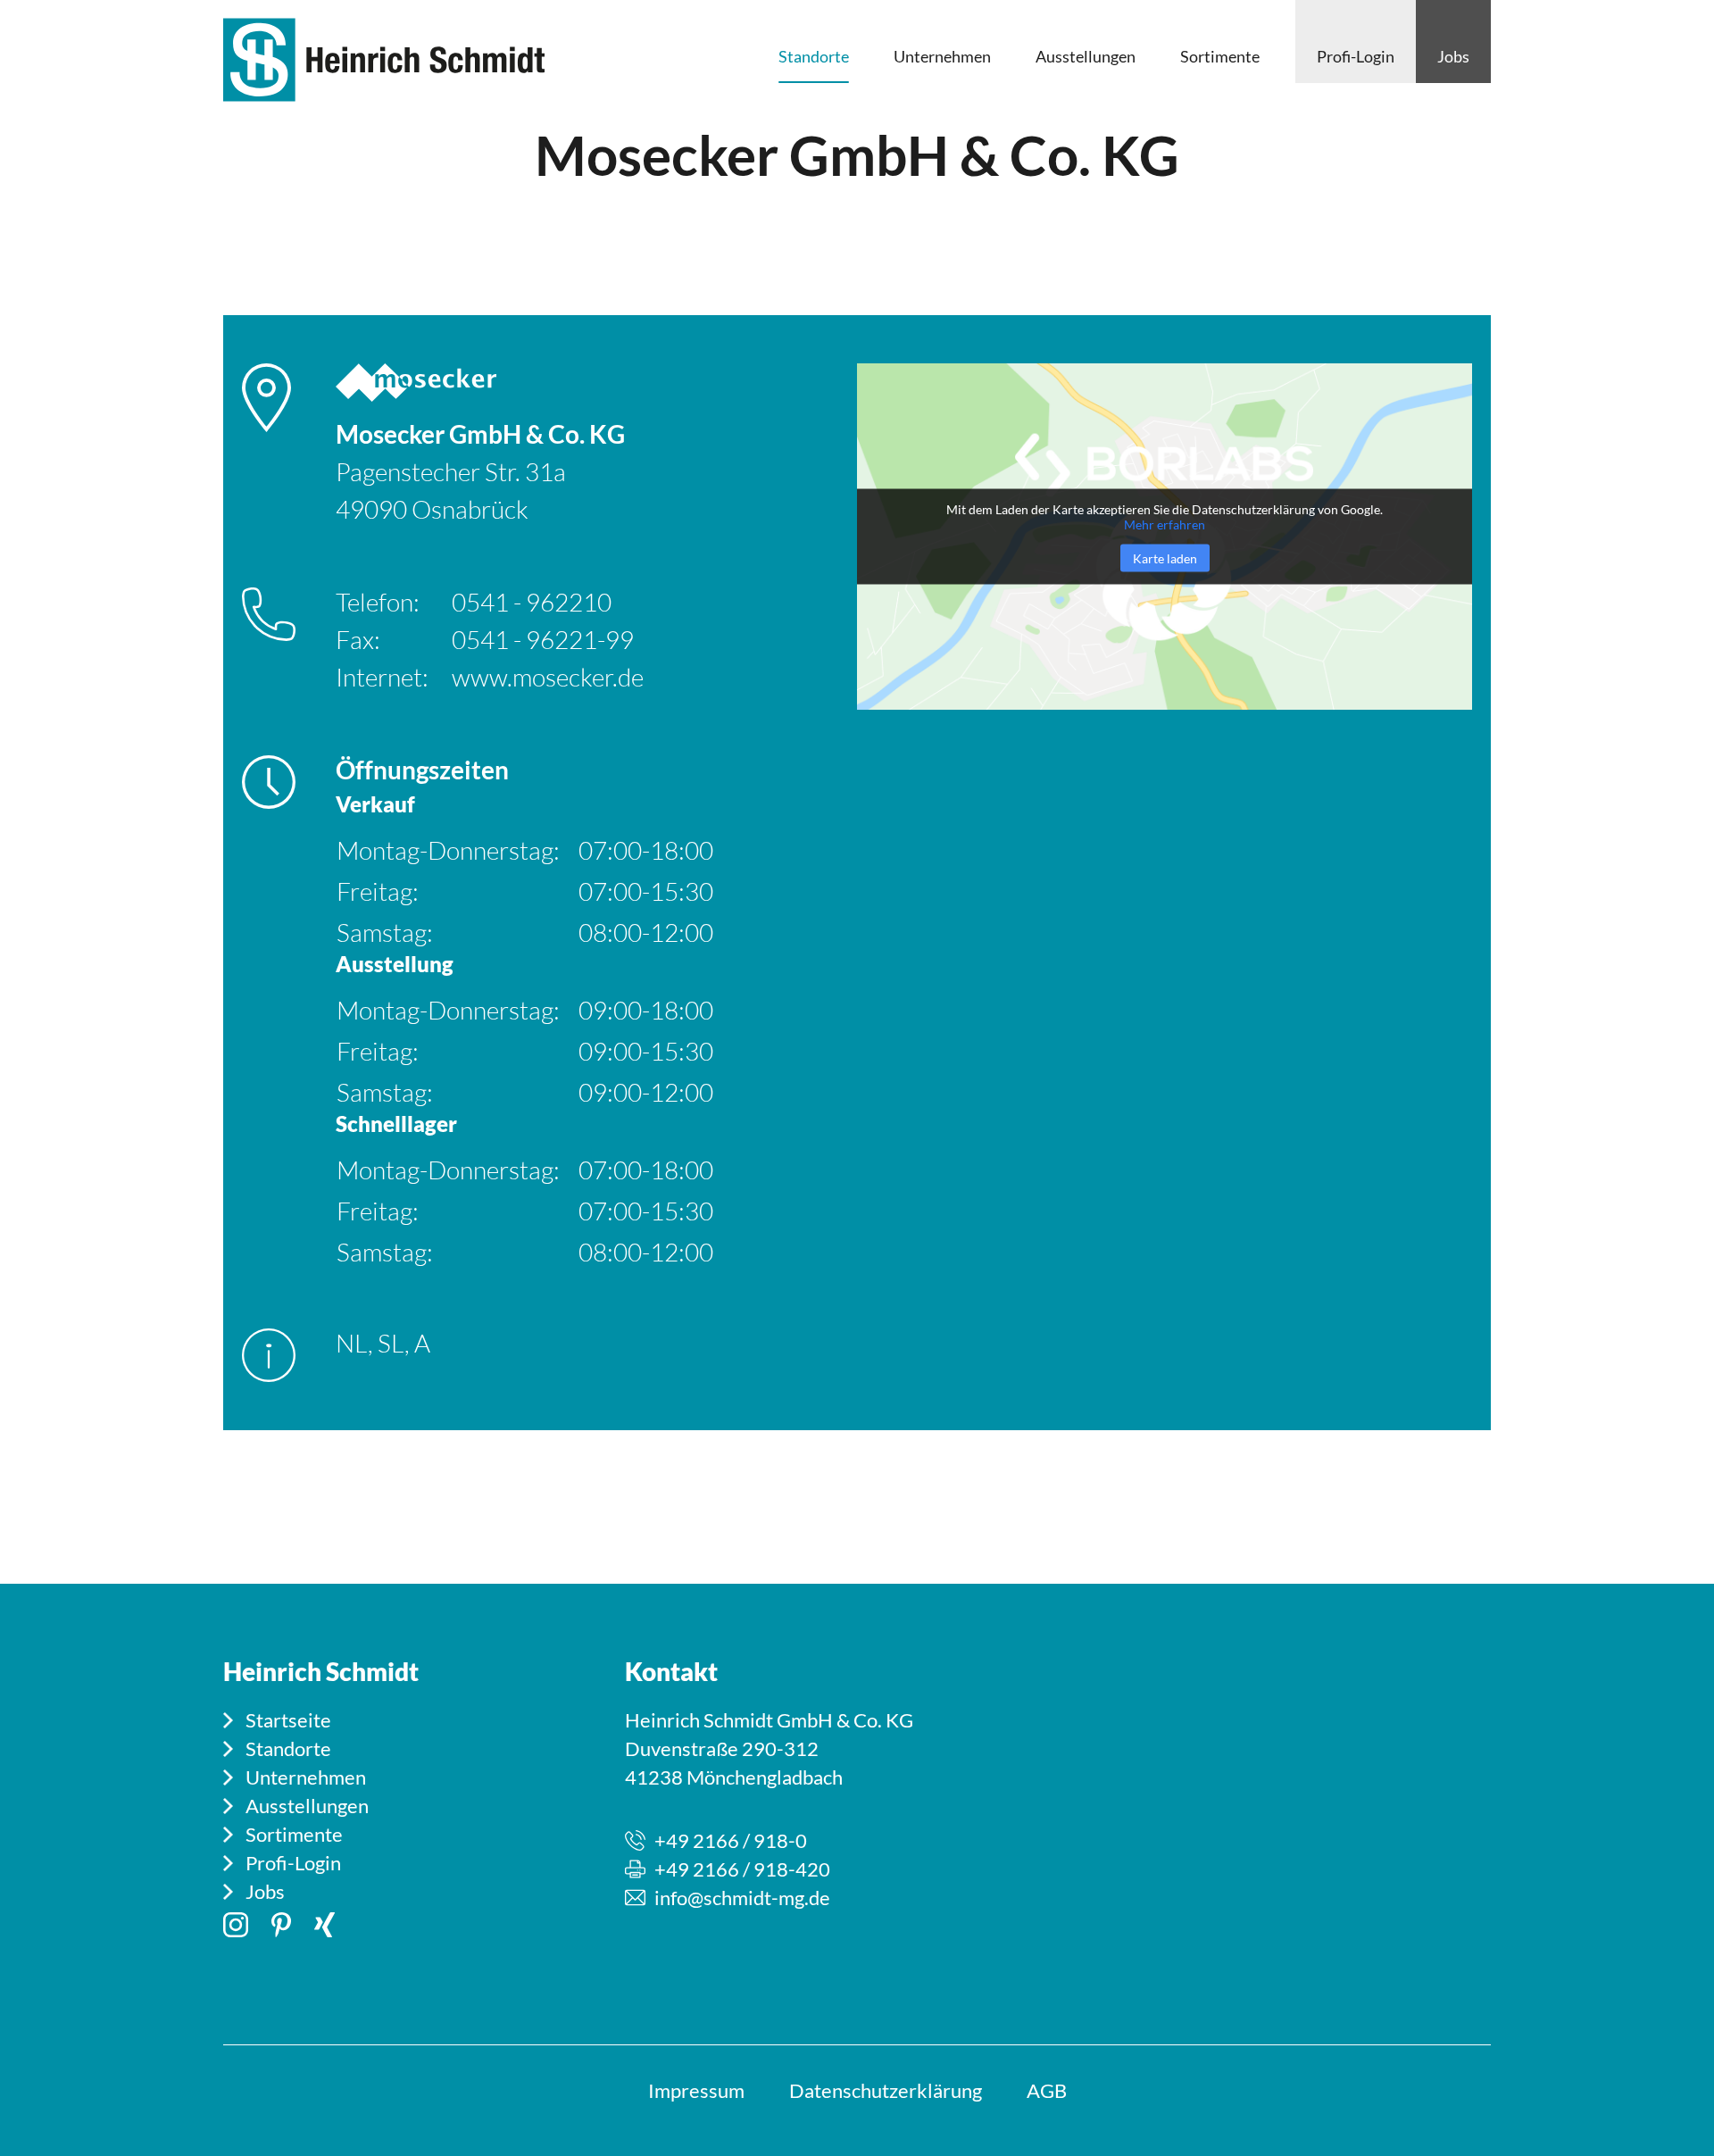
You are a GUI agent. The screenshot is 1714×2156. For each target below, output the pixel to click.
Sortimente (294, 1834)
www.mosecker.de (548, 677)
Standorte (288, 1748)
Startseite (288, 1720)
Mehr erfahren (1165, 524)
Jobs (265, 1891)
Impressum (696, 2090)
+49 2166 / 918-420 (742, 1869)
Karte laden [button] (1165, 558)
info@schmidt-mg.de (742, 1898)
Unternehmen (306, 1777)
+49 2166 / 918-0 (731, 1840)
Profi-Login (293, 1863)
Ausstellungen (307, 1806)
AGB (1047, 2090)
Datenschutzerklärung (886, 2090)
